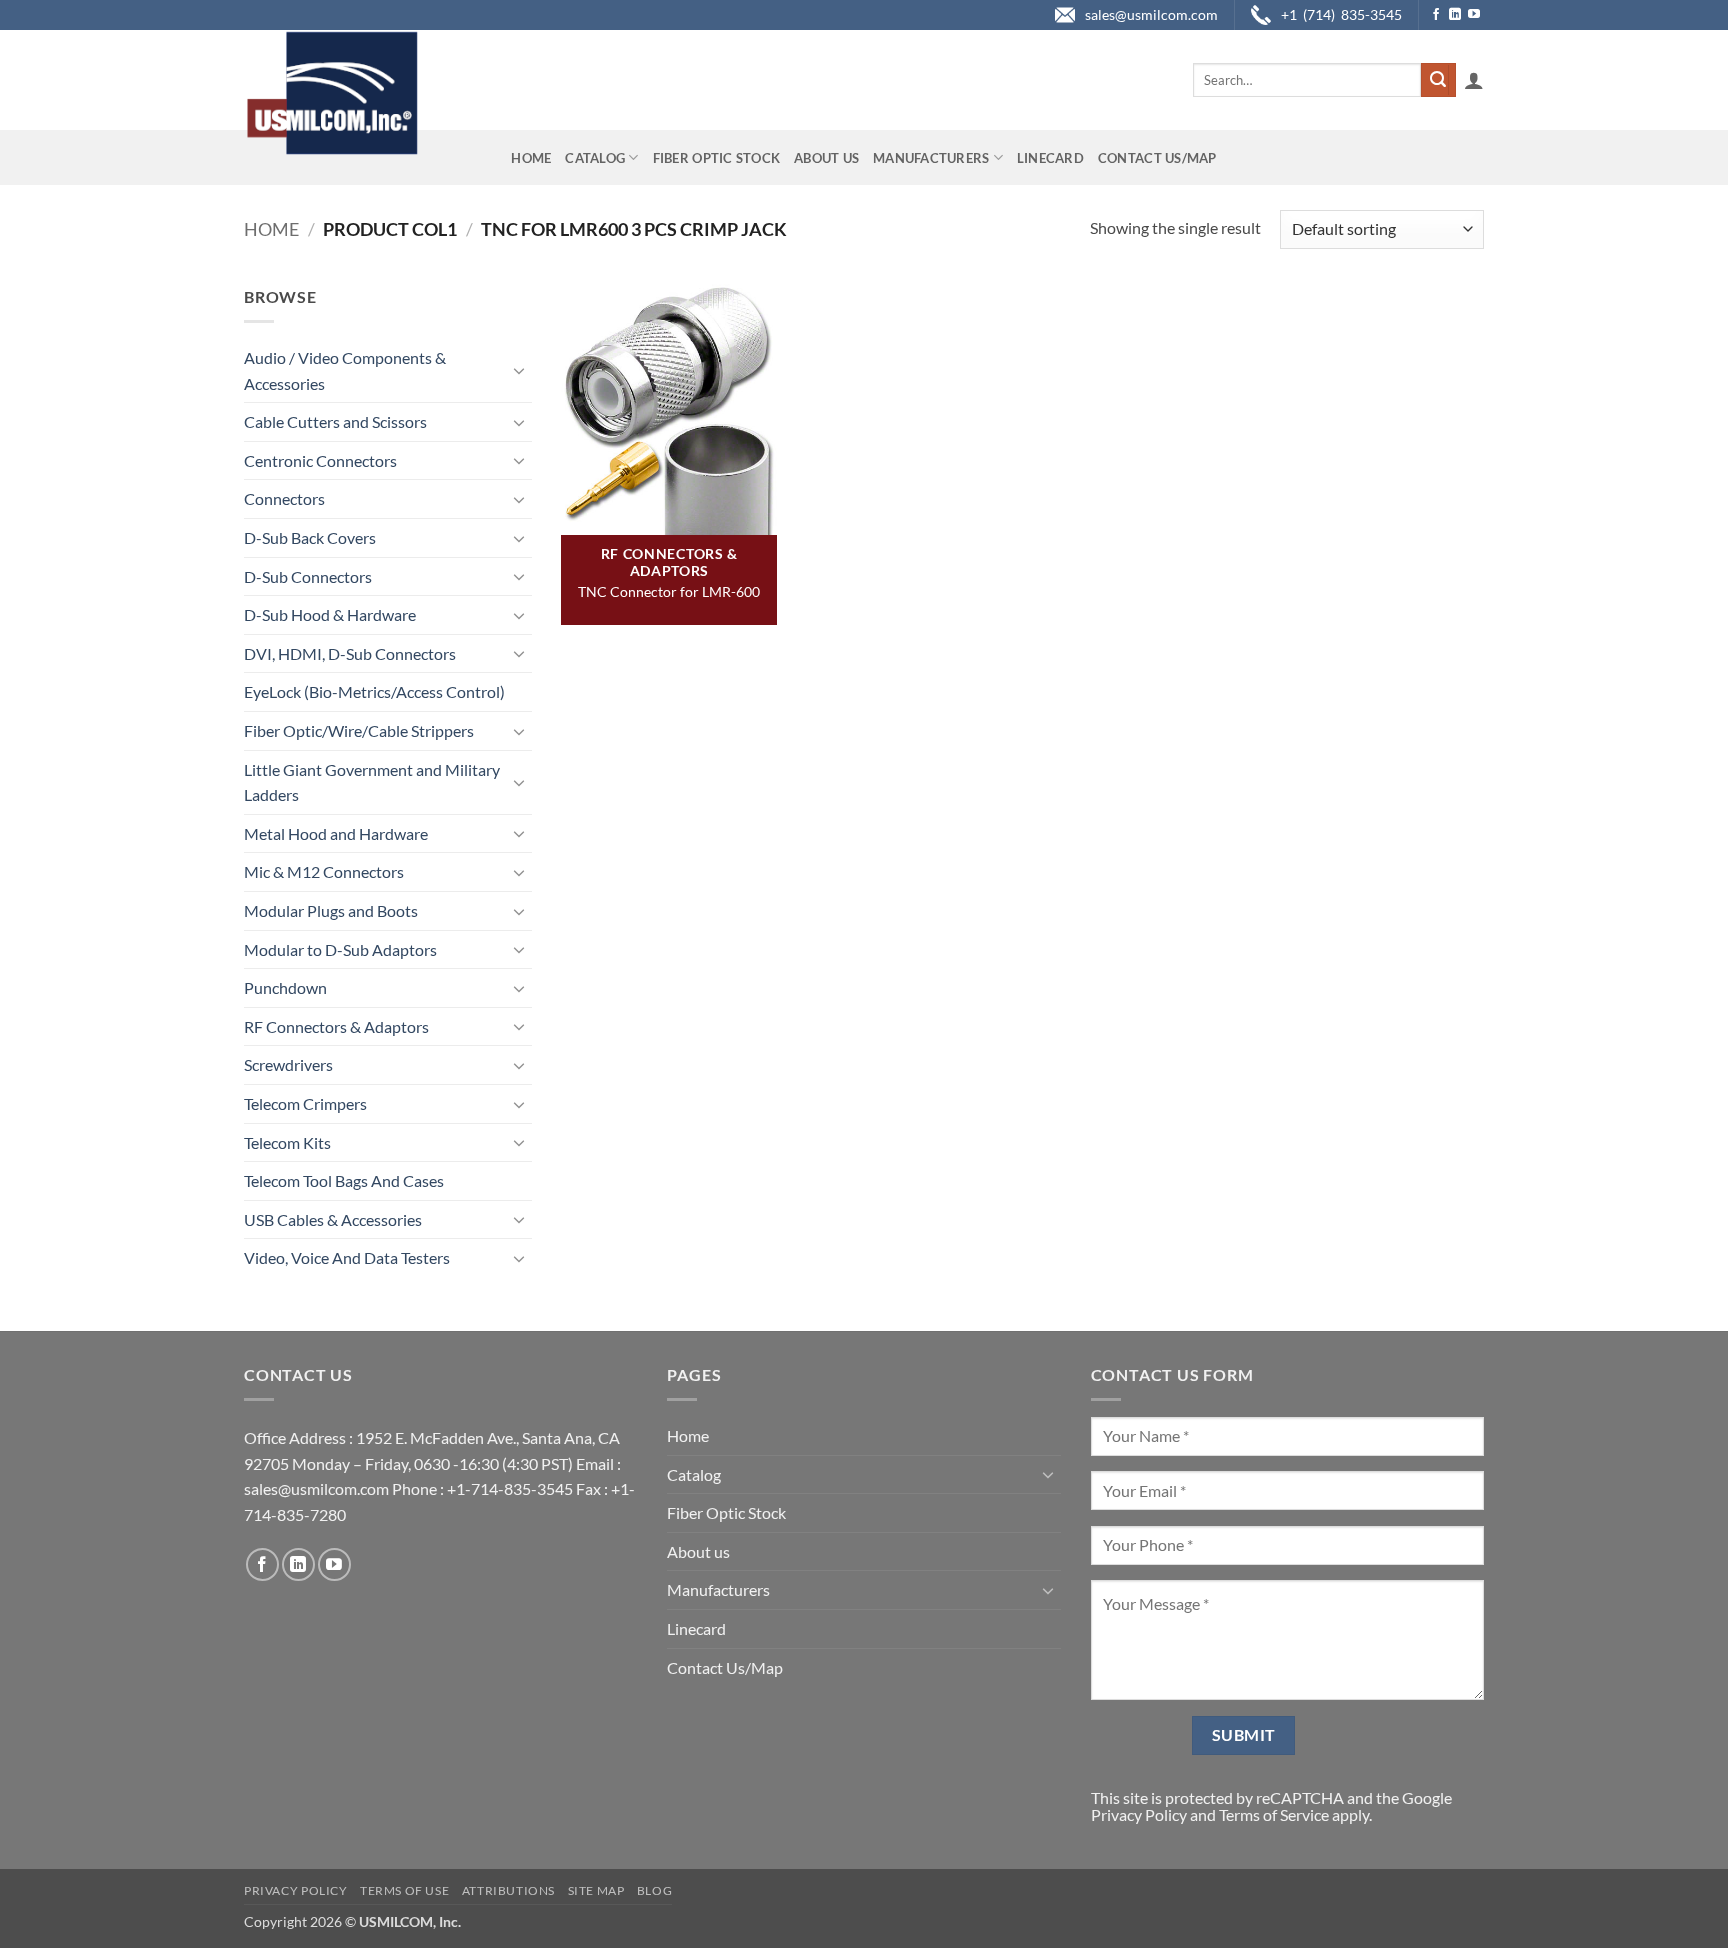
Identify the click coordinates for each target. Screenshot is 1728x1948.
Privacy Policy (1139, 1814)
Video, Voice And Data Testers (347, 1257)
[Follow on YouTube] (1474, 15)
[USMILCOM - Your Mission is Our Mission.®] (331, 93)
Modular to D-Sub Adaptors (340, 949)
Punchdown (285, 987)
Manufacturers (931, 158)
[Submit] (1438, 80)
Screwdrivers (288, 1064)
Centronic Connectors (320, 460)
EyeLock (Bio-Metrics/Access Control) (374, 691)
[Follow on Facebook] (1436, 15)
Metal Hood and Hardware (336, 833)
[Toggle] (520, 370)
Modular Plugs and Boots (331, 910)
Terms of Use (404, 1890)
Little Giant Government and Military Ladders (372, 782)
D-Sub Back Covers (310, 537)
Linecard (1050, 158)
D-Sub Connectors (308, 576)
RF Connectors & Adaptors (336, 1026)
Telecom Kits (287, 1142)
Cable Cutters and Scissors (335, 421)
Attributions (508, 1890)
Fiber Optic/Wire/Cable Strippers (359, 730)
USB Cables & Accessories (333, 1219)
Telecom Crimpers (305, 1103)
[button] (1474, 80)
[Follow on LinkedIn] (1455, 15)
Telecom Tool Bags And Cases (344, 1180)
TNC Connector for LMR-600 (669, 591)
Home (531, 158)
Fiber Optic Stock (716, 158)
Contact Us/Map (1157, 158)
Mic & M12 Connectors (324, 871)
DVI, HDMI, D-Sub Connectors (350, 653)
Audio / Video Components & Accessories (345, 370)
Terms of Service (1274, 1814)
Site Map (596, 1890)
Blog (654, 1890)
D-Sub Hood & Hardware (330, 614)
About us (826, 158)
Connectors (284, 498)
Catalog (595, 158)
